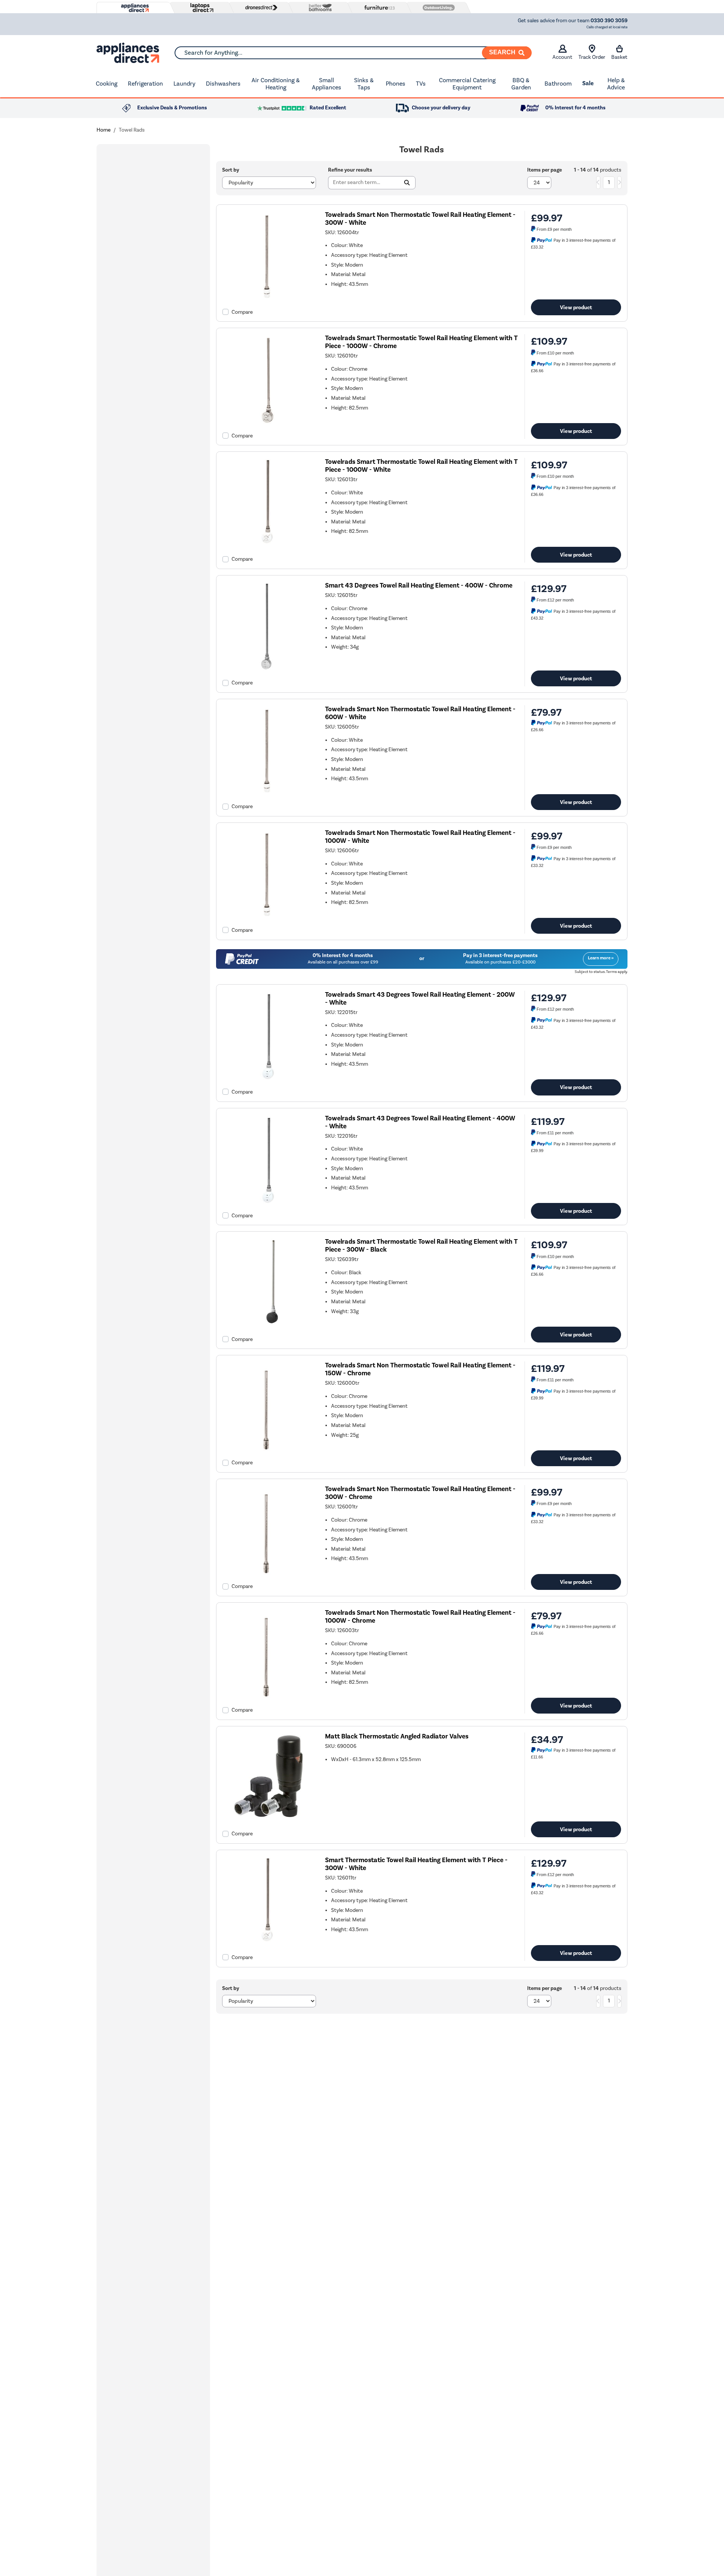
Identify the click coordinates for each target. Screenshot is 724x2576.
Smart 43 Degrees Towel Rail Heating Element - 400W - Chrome (419, 585)
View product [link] (576, 307)
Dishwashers (223, 84)
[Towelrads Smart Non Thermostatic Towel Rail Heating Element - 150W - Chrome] (268, 1451)
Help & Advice (616, 84)
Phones (396, 84)
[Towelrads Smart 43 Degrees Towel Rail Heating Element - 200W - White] (268, 1079)
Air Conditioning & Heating (276, 84)
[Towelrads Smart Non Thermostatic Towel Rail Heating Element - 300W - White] (268, 300)
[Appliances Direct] (134, 8)
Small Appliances (327, 84)
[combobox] (353, 53)
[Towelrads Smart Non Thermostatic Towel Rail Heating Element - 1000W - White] (268, 918)
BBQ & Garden (521, 84)
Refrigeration (145, 84)
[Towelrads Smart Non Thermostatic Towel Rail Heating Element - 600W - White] (268, 794)
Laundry (184, 84)
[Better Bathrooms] (319, 7)
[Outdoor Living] (437, 8)
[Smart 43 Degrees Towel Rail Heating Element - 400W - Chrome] (268, 671)
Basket (619, 57)
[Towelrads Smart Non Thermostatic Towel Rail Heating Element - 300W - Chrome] (268, 1574)
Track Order (592, 57)
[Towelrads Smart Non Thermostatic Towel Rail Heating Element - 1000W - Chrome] (268, 1698)
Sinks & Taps (364, 84)
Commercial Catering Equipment (467, 84)
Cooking (107, 84)
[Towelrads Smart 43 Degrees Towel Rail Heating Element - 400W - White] (268, 1203)
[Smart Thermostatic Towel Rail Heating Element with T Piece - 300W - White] (268, 1945)
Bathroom (558, 84)
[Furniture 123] (378, 8)
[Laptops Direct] (200, 8)
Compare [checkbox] (242, 312)
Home (104, 130)
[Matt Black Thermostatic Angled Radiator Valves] (268, 1821)
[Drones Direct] (259, 8)
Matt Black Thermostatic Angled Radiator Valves (397, 1736)
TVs (421, 84)
